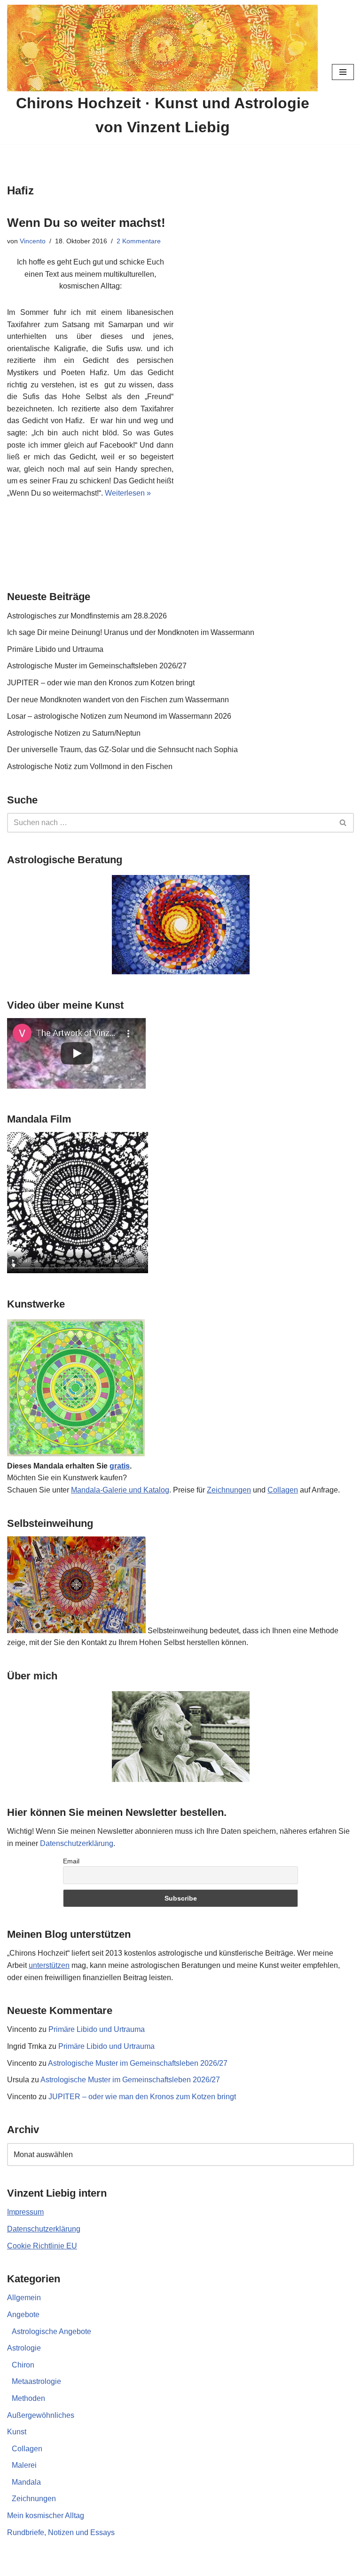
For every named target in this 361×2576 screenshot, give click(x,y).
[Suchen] (343, 823)
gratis (120, 1466)
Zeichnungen (229, 1490)
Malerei (24, 2465)
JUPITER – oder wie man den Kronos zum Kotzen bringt (101, 683)
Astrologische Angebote (51, 2331)
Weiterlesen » (128, 493)
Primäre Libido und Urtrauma (55, 649)
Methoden (28, 2398)
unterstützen (49, 1965)
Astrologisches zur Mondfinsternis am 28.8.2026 (87, 616)
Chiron (23, 2365)
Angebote (23, 2315)
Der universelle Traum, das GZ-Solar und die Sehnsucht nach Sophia (122, 750)
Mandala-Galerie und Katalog (120, 1490)
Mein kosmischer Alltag (46, 2516)
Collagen (283, 1490)
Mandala (26, 2482)
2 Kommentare (139, 241)
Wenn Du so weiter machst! (86, 223)
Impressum (25, 2212)
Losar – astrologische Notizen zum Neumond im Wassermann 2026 (119, 716)
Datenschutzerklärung (77, 1843)
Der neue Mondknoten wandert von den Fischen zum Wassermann (118, 700)
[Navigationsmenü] (343, 72)
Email (71, 1861)
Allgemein (24, 2298)
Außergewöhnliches (41, 2415)
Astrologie (24, 2348)
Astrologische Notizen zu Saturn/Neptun (74, 733)
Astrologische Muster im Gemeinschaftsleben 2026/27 (97, 666)
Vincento (33, 241)
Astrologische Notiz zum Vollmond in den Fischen (90, 766)
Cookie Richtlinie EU (42, 2246)
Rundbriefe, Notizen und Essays (61, 2532)
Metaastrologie (36, 2381)
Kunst (17, 2432)
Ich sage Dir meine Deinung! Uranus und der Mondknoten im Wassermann (131, 632)
